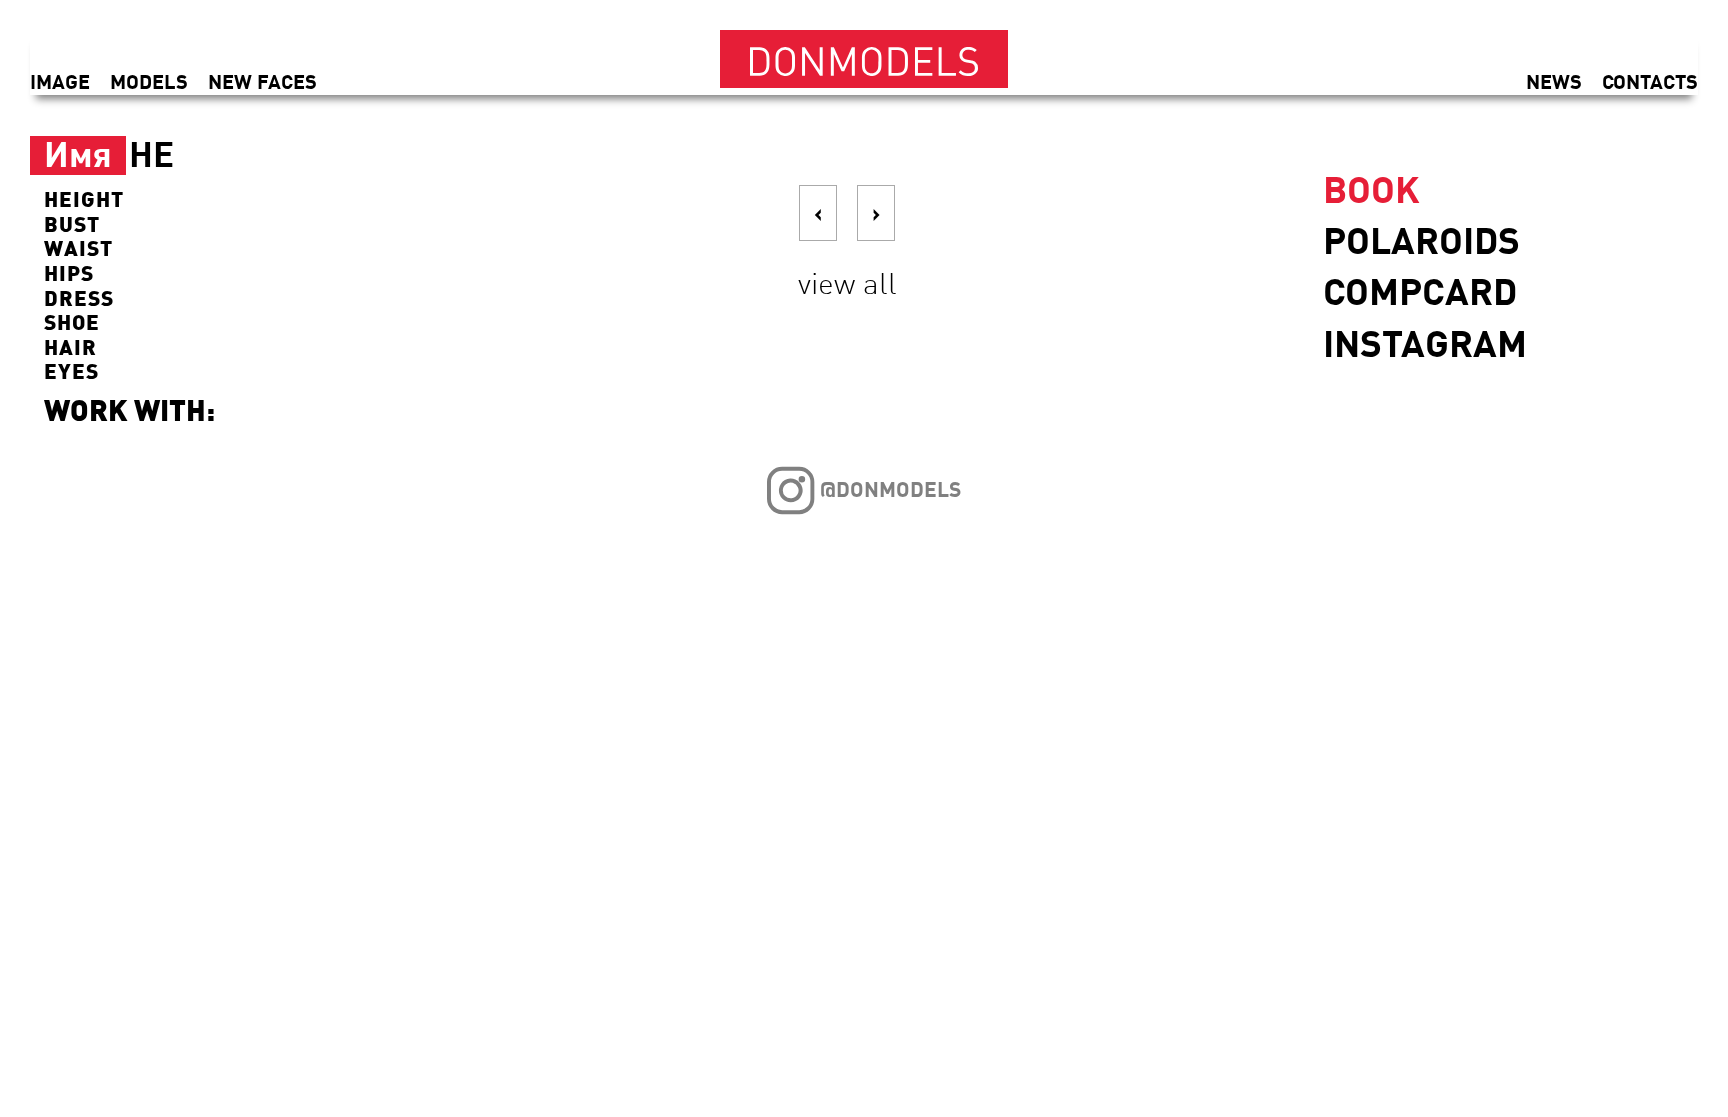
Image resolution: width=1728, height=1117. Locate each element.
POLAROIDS (1421, 239)
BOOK (1371, 188)
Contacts (1650, 81)
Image (60, 81)
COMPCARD (1420, 290)
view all (847, 282)
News (1554, 81)
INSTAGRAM (1425, 342)
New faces (262, 81)
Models (149, 81)
